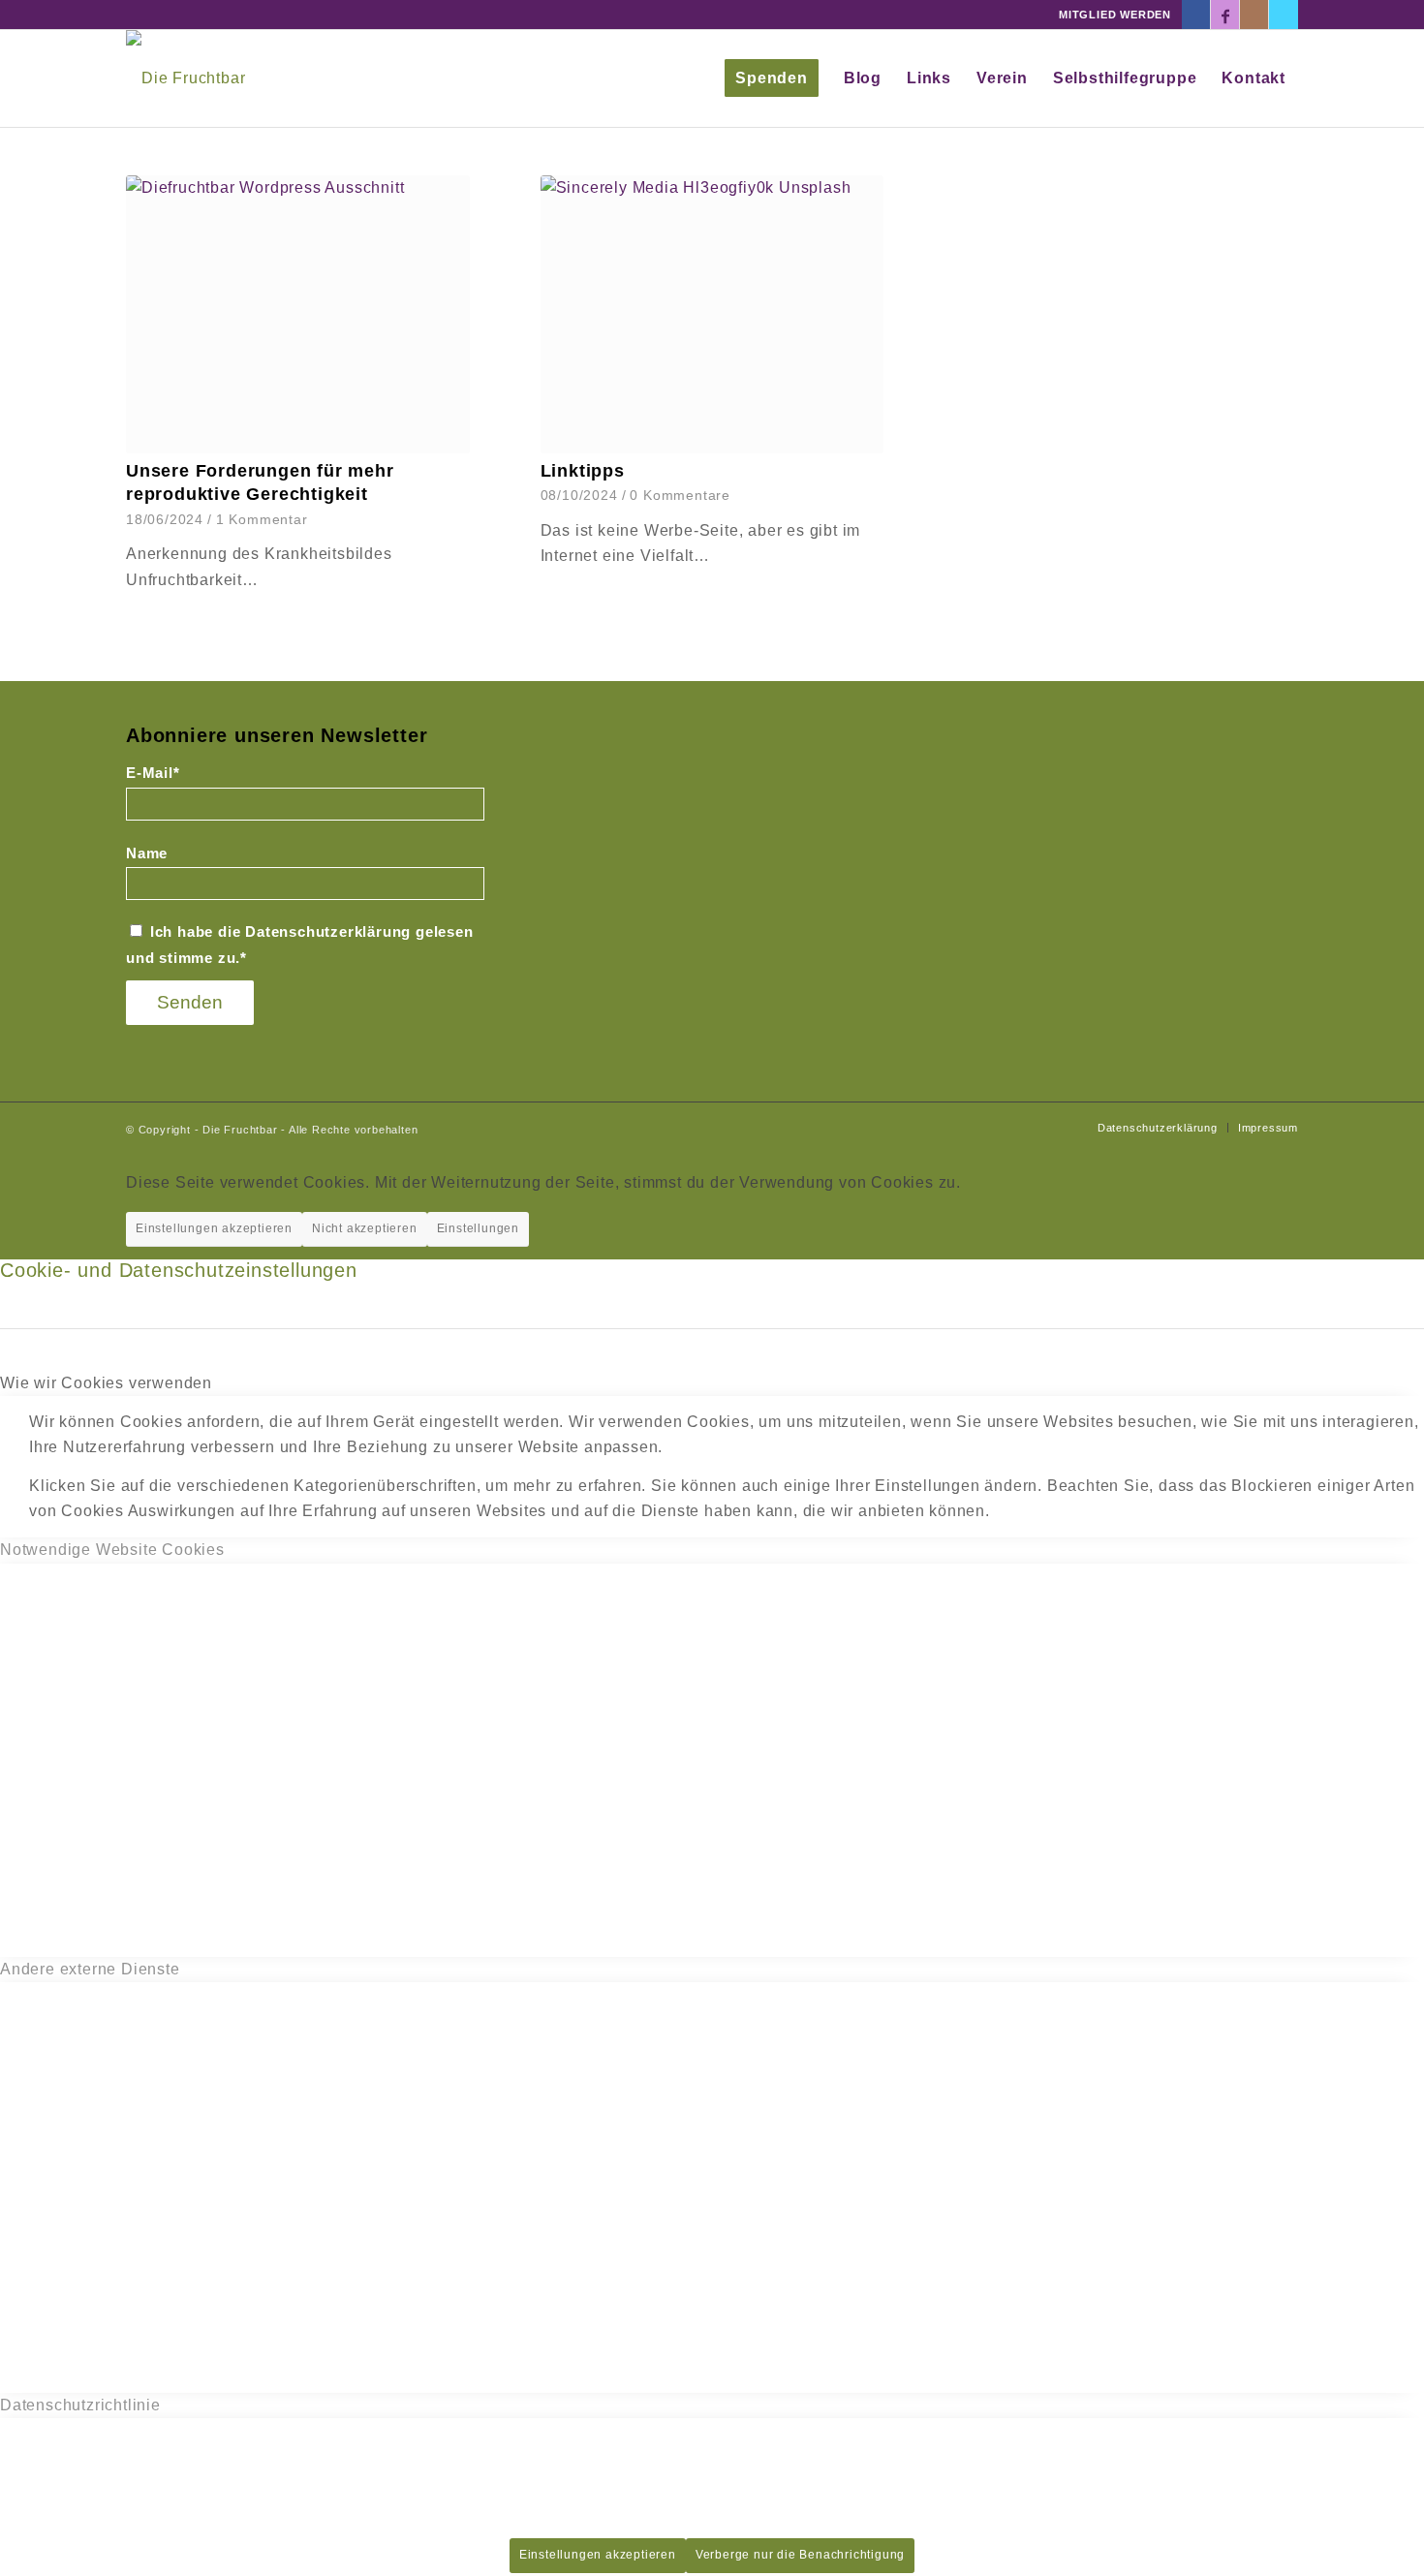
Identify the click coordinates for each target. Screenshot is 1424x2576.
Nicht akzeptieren (365, 1228)
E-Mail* (153, 773)
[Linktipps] (712, 314)
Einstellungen (478, 1228)
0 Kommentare (680, 495)
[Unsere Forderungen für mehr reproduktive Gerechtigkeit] (298, 314)
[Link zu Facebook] (1196, 15)
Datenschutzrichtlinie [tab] (80, 2405)
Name (147, 853)
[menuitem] (772, 78)
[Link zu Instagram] (1254, 15)
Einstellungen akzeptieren (214, 1228)
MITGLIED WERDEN (1115, 15)
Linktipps (583, 471)
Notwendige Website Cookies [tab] (112, 1550)
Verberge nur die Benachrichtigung (800, 2555)
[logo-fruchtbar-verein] (186, 78)
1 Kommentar (262, 519)
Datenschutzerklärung (328, 932)
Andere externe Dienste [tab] (90, 1969)
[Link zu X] (1284, 15)
